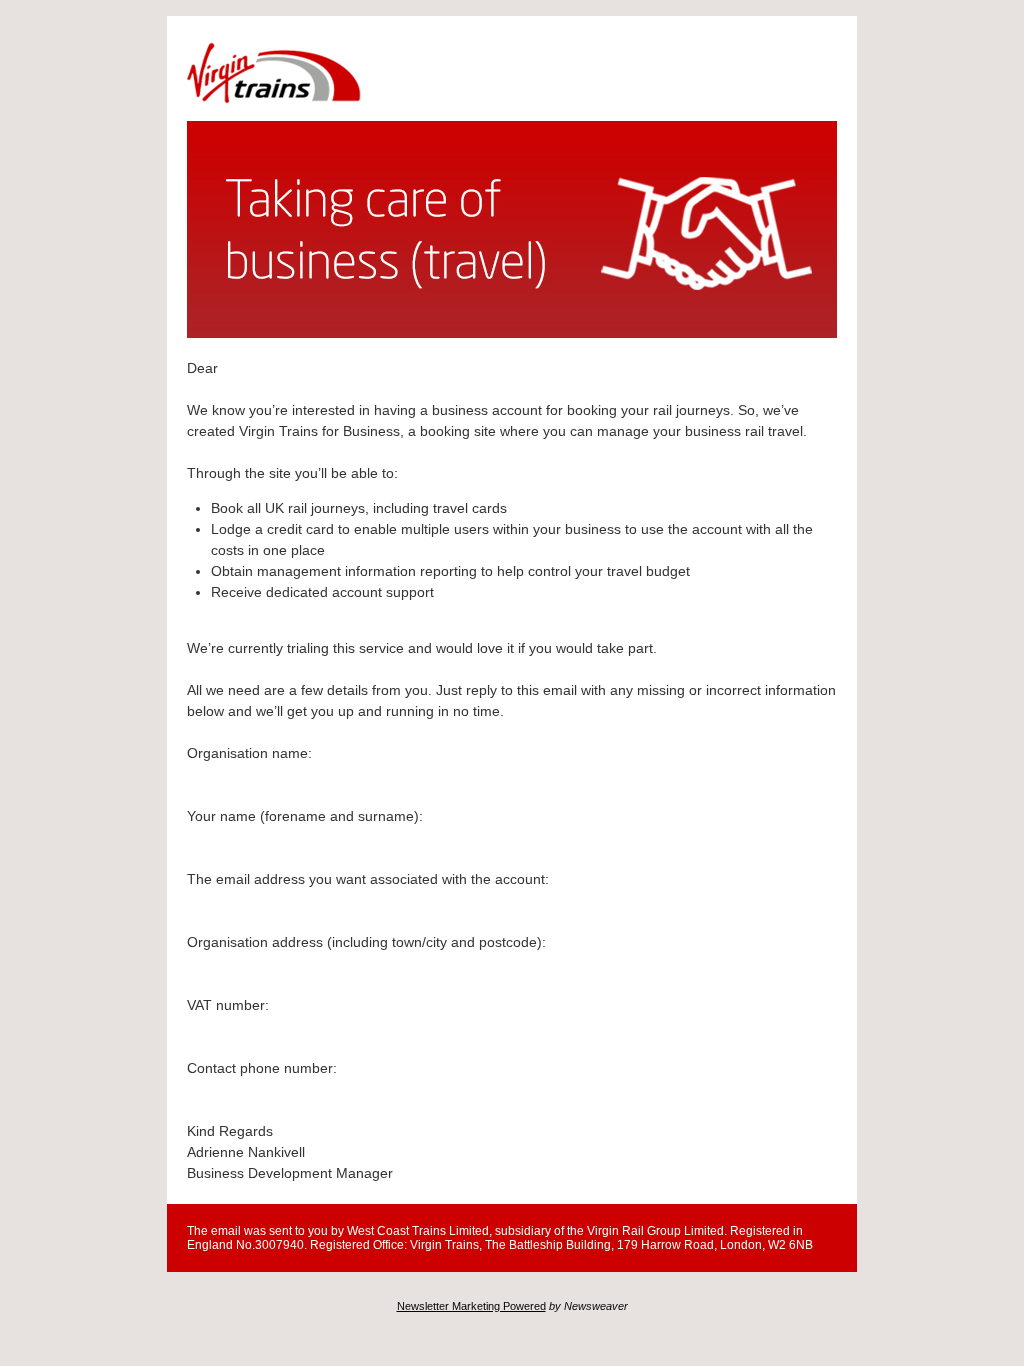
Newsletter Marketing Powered (471, 1306)
